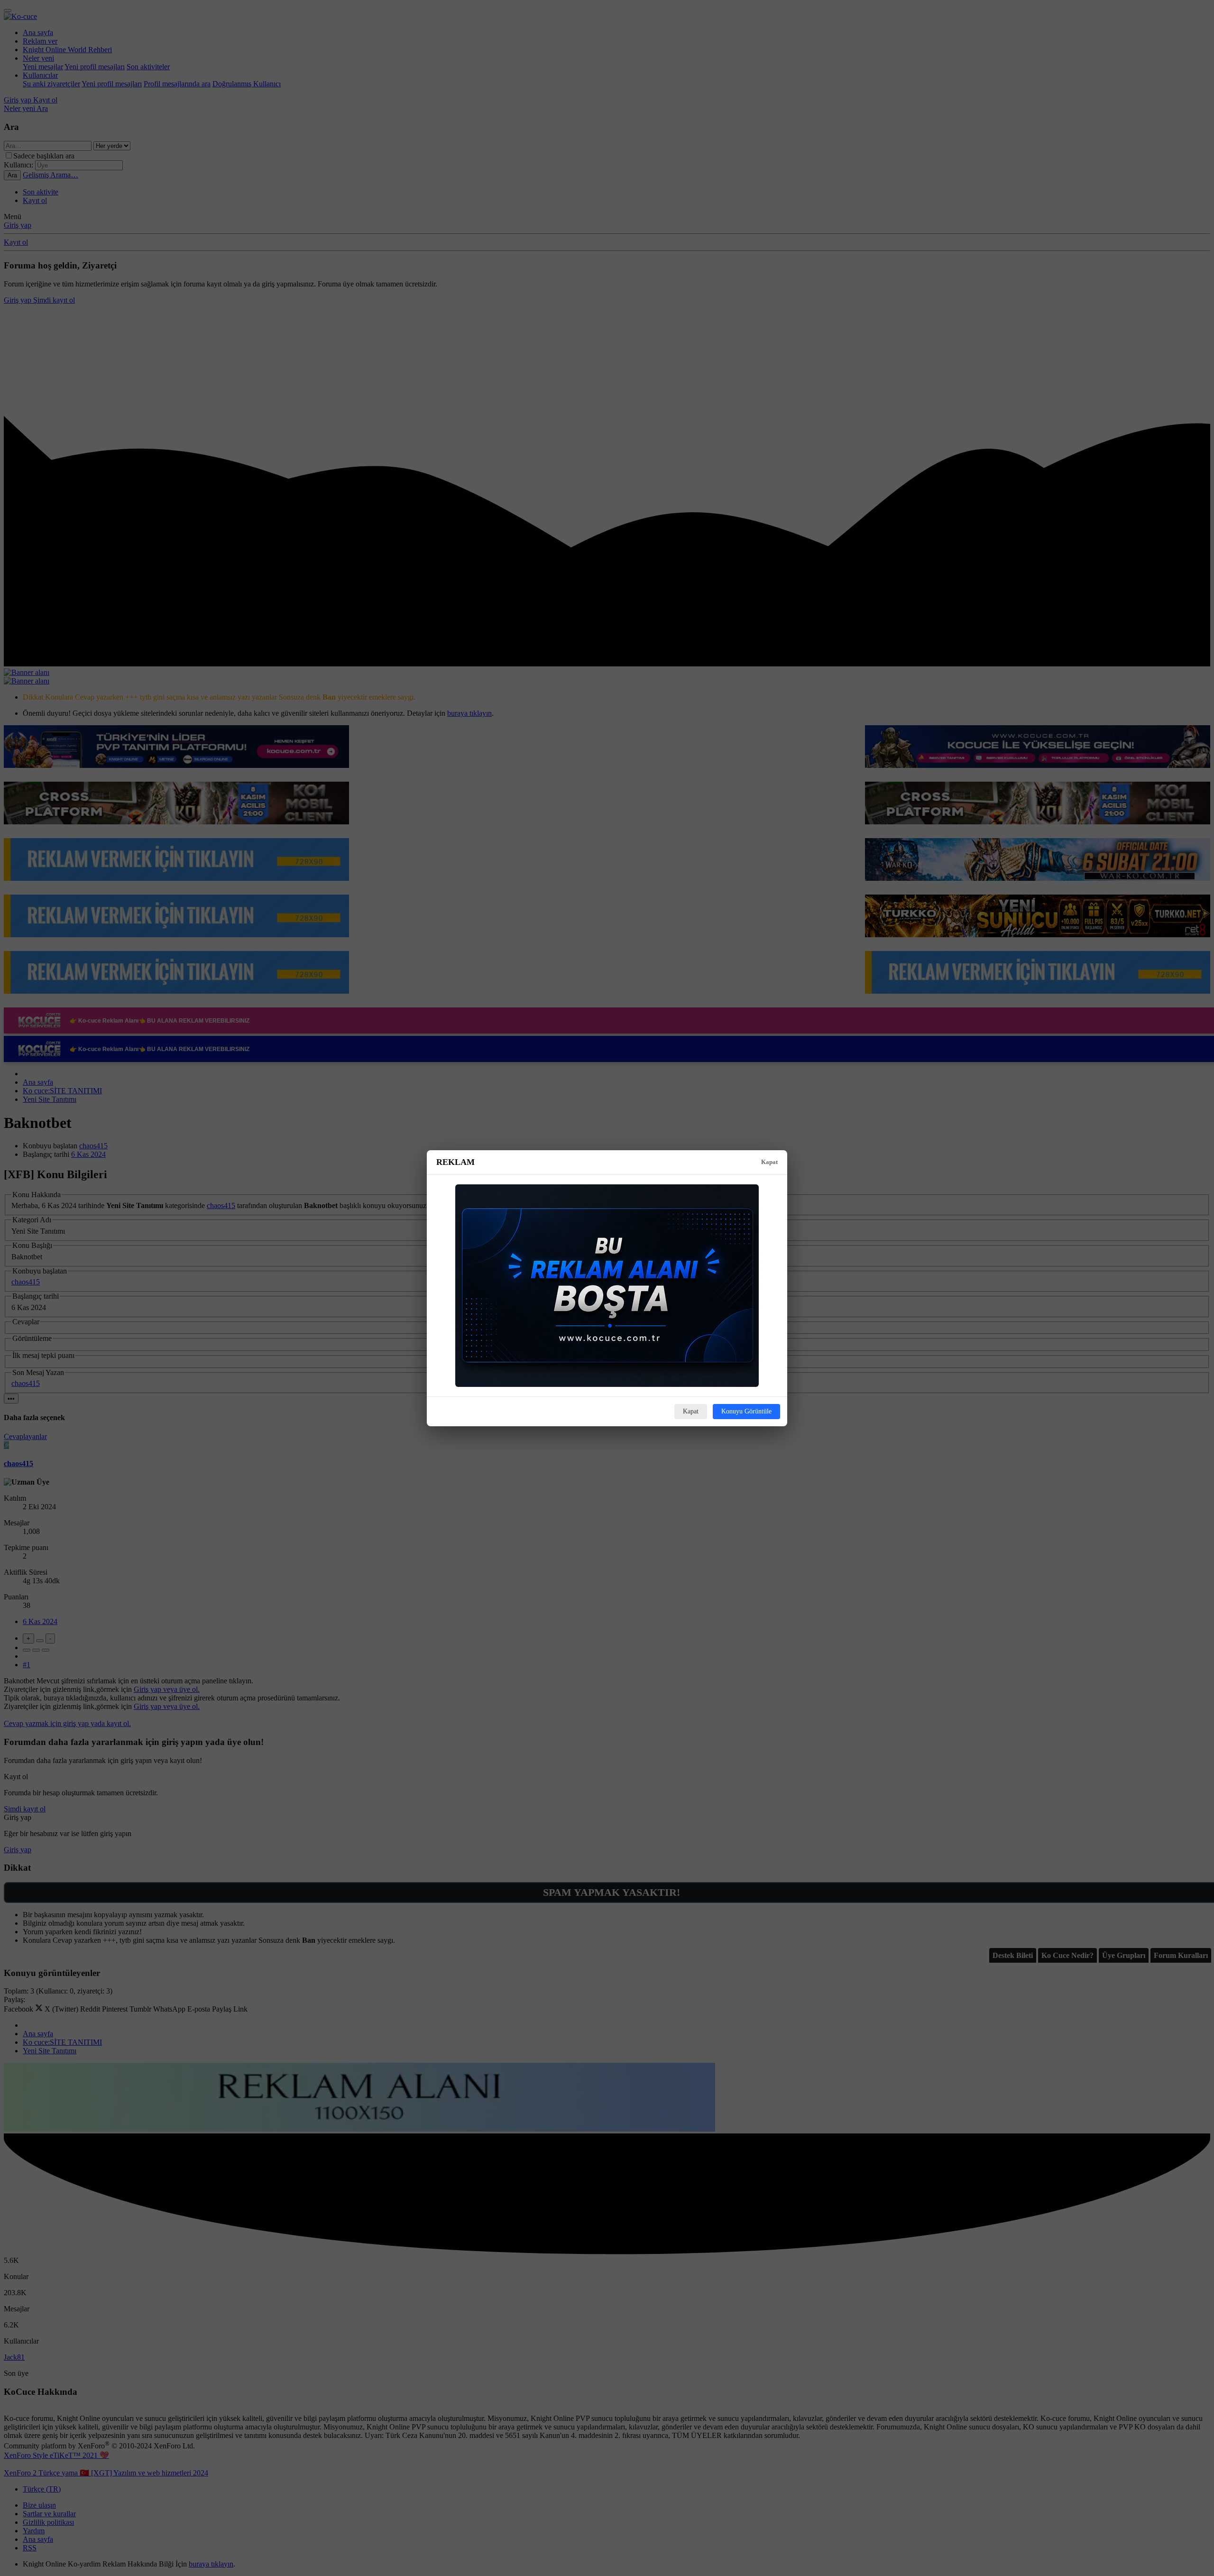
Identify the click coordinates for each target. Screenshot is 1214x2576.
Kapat (769, 1162)
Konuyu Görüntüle (746, 1411)
